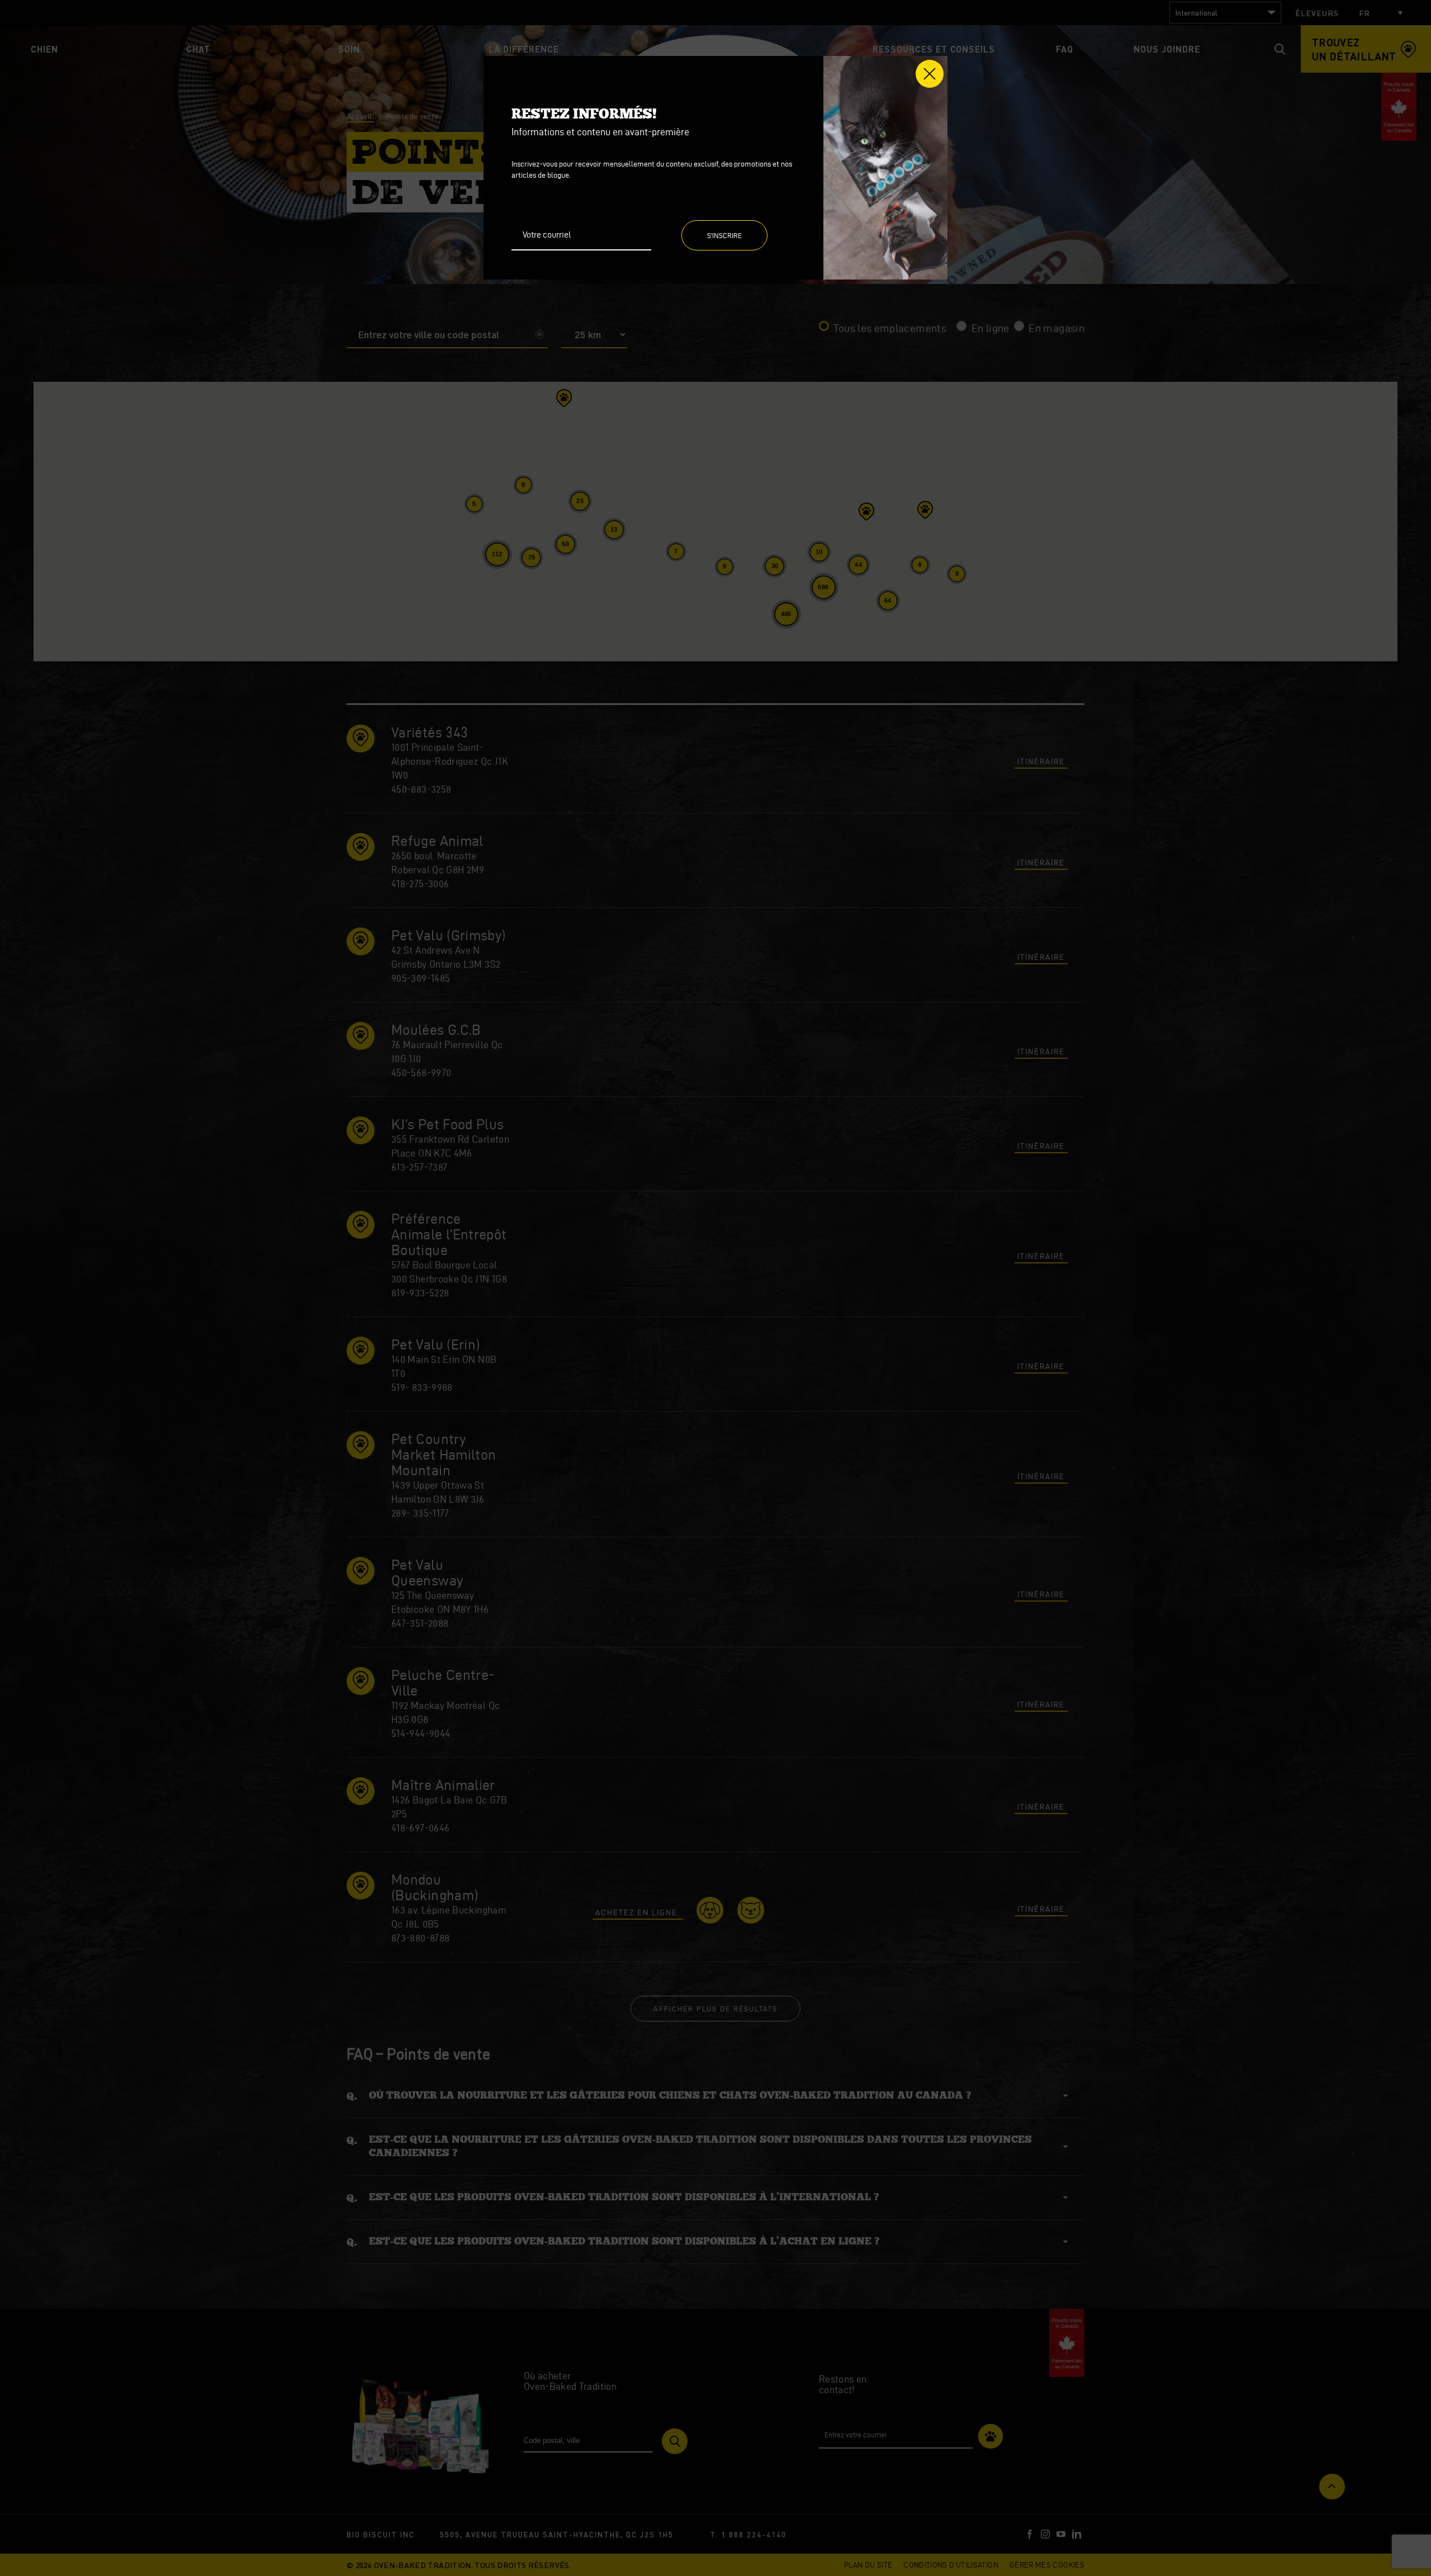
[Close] (930, 74)
